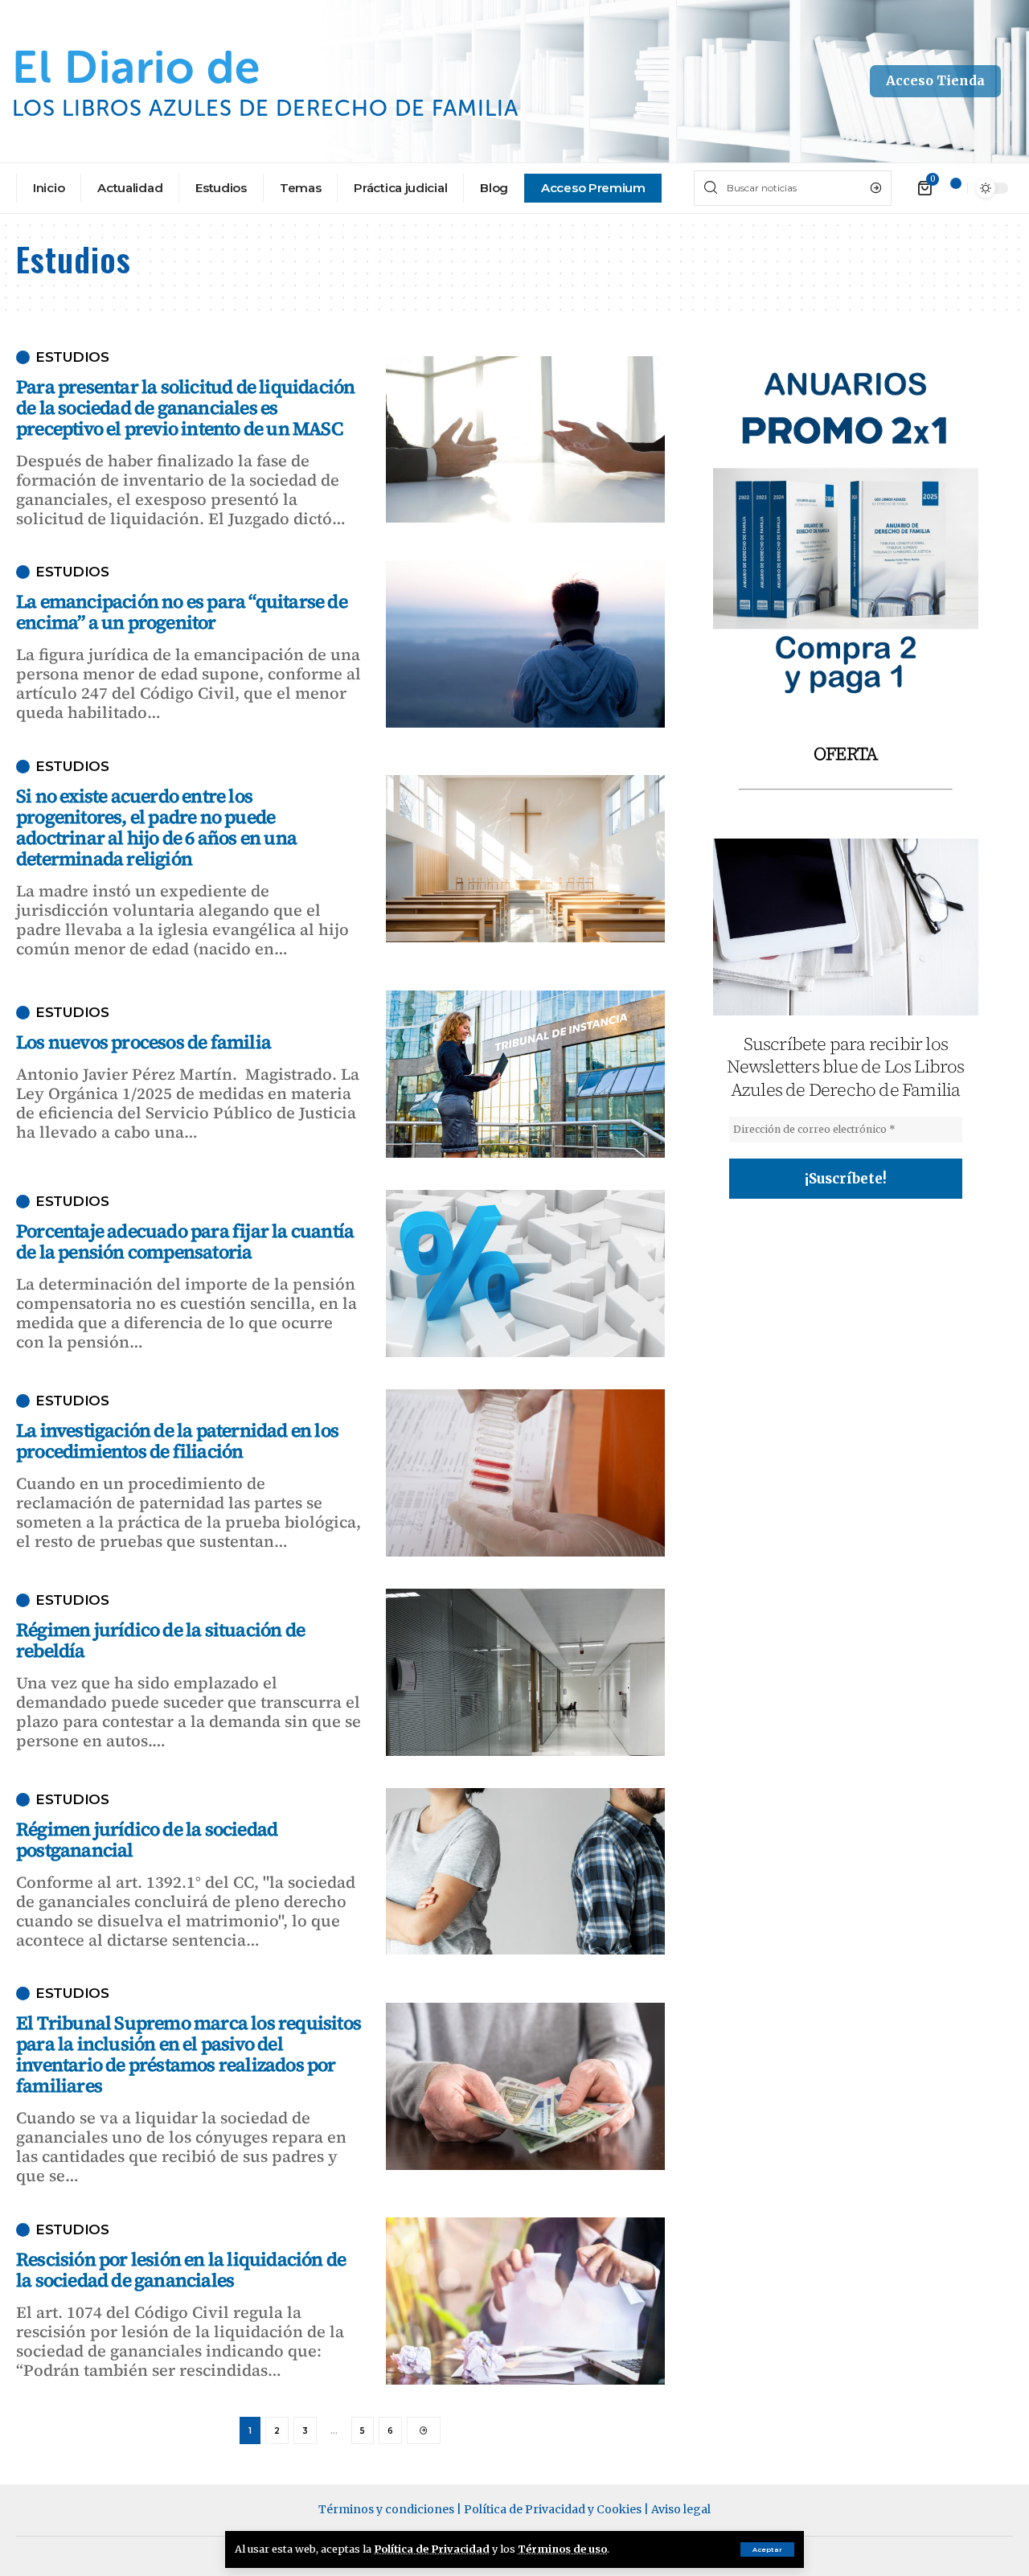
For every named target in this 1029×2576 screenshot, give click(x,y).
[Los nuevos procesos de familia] (525, 1074)
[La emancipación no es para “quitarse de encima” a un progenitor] (525, 644)
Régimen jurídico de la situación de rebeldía (160, 1640)
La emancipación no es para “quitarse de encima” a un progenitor (182, 612)
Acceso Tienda (935, 80)
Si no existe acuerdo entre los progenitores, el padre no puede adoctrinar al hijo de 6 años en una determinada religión (156, 827)
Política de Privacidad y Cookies (553, 2509)
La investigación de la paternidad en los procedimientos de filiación (177, 1441)
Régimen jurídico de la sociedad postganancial (147, 1840)
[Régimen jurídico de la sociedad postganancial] (525, 1872)
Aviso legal (681, 2509)
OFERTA (845, 753)
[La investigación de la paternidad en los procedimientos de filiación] (525, 1473)
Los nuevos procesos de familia (143, 1042)
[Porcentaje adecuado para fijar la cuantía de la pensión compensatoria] (525, 1274)
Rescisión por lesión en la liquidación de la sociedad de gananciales (181, 2270)
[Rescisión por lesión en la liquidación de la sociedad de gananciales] (525, 2301)
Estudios (72, 357)
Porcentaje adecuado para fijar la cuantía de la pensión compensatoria (185, 1241)
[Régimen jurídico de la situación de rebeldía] (525, 1672)
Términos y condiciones (386, 2509)
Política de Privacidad (432, 2549)
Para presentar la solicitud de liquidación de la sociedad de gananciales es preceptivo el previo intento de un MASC (185, 408)
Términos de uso (562, 2549)
